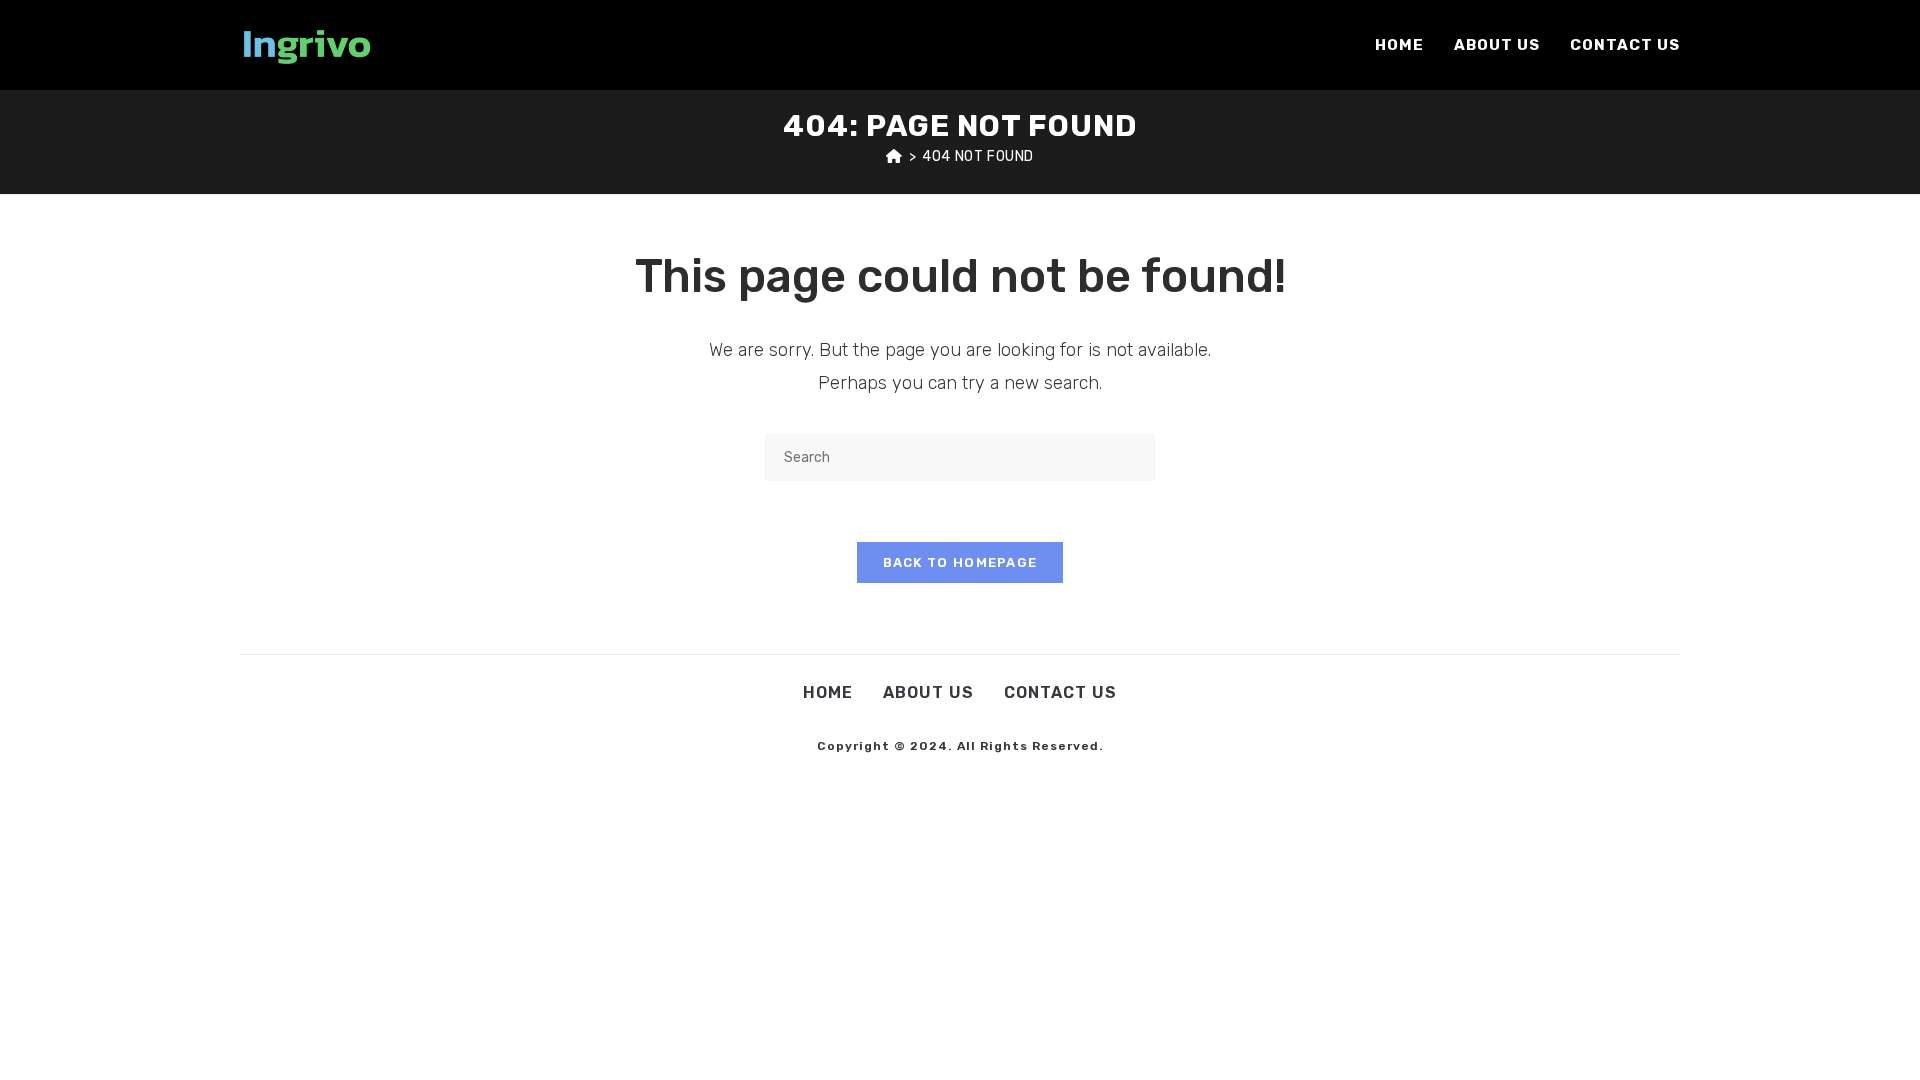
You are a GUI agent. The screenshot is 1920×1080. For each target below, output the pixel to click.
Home (828, 692)
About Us (928, 692)
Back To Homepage (960, 562)
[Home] (894, 156)
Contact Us (1060, 692)
